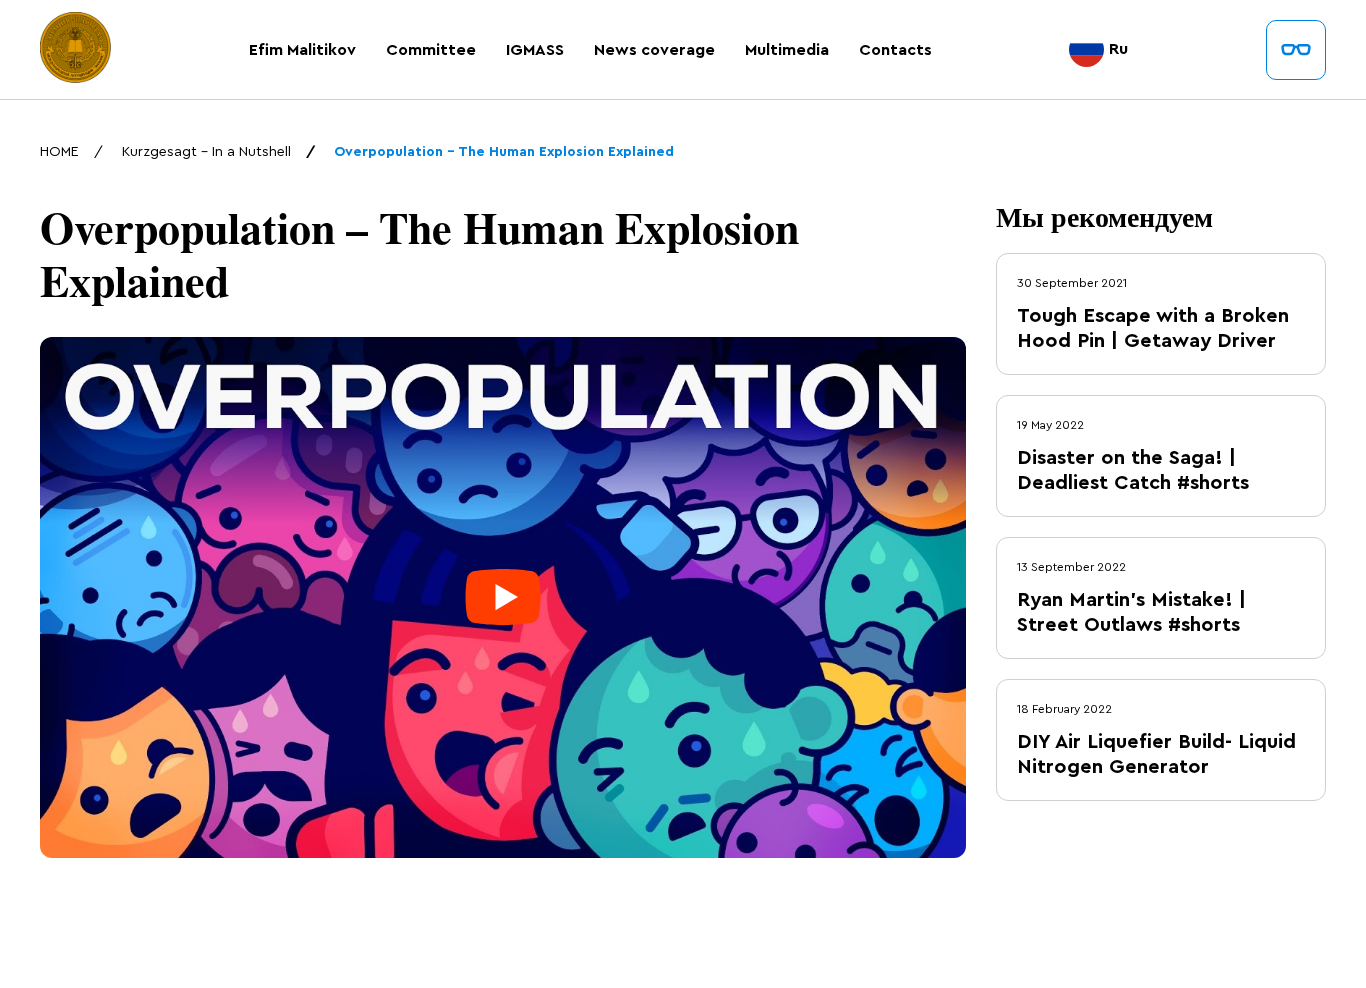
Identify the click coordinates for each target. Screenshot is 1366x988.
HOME (59, 152)
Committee (431, 50)
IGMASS (535, 50)
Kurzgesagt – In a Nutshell (206, 152)
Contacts (895, 50)
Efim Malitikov (302, 50)
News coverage (654, 50)
